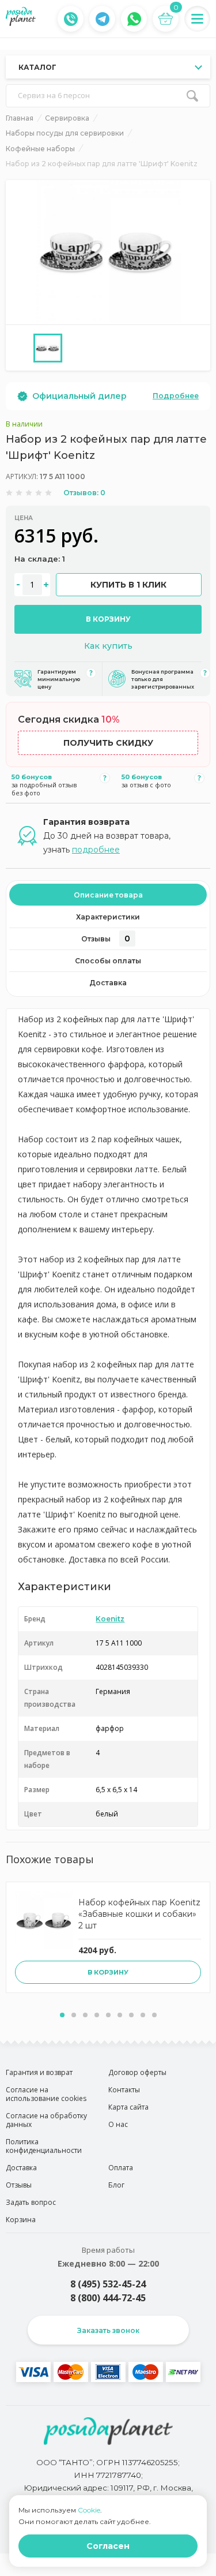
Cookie (89, 2510)
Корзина (21, 2220)
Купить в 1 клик (128, 585)
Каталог (37, 67)
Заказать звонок (108, 2330)
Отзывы (106, 939)
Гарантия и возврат (39, 2072)
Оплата (121, 2168)
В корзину (108, 619)
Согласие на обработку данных (46, 2120)
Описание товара (108, 895)
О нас (118, 2124)
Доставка (108, 983)
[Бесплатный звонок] (71, 19)
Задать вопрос (31, 2202)
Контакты (124, 2090)
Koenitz (110, 1619)
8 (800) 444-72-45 (108, 2298)
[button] (62, 2015)
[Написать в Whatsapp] (134, 19)
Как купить (108, 646)
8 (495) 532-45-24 (108, 2284)
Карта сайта (128, 2107)
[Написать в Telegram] (103, 19)
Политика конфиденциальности (44, 2146)
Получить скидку (108, 743)
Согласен (108, 2546)
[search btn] (192, 96)
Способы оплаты (108, 961)
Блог (116, 2185)
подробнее (96, 850)
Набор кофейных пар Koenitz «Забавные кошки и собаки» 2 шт (139, 1914)
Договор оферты (137, 2072)
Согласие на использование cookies (46, 2094)
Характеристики (108, 917)
